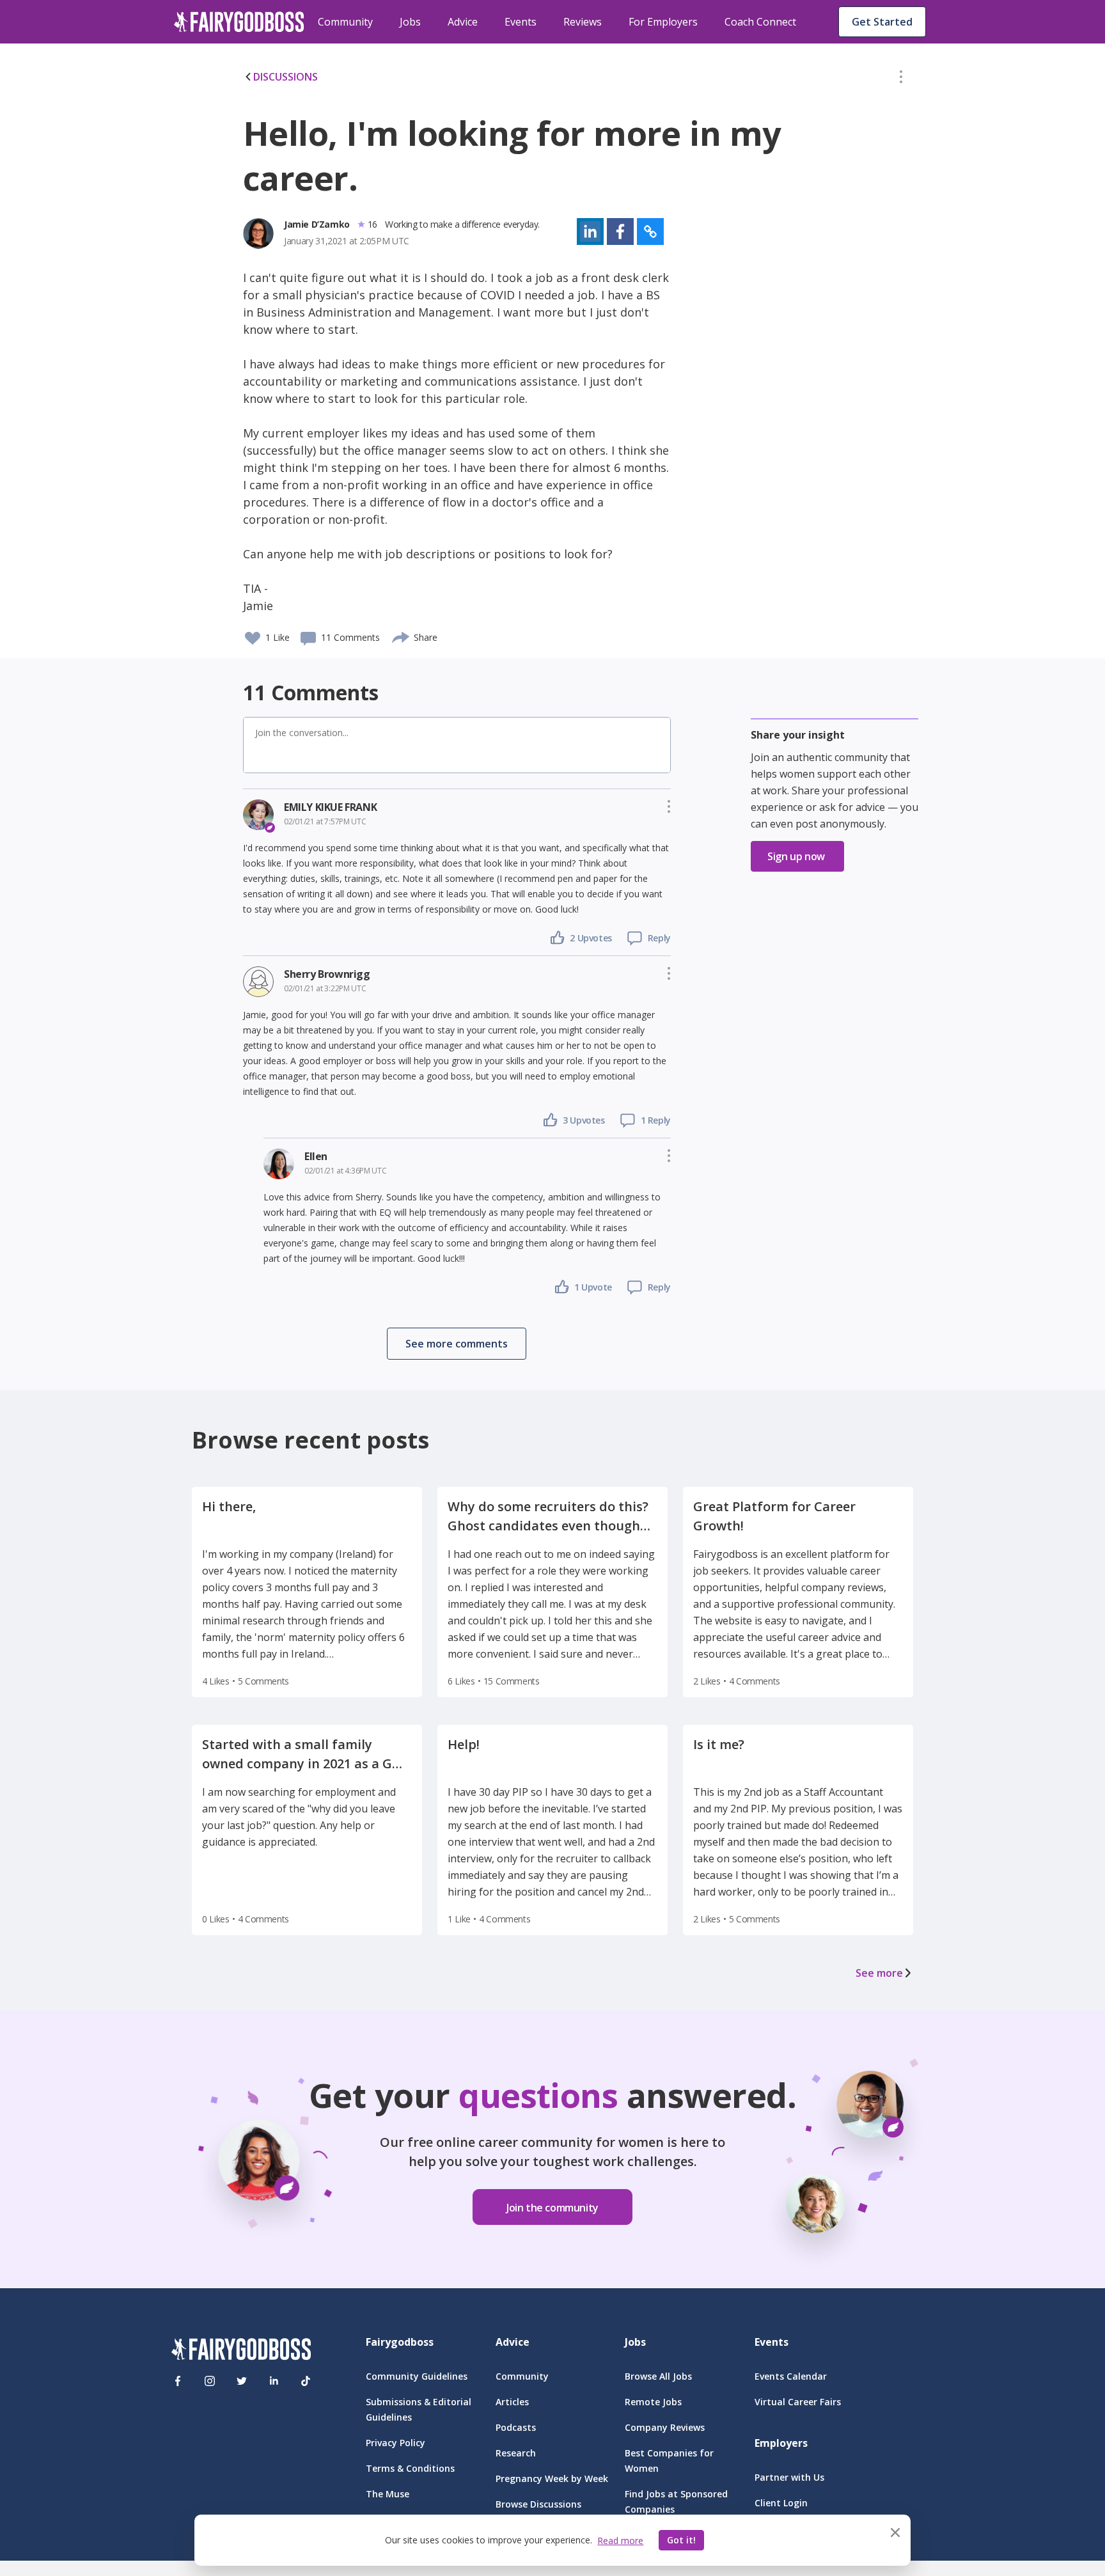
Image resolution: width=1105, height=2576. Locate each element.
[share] (401, 636)
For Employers (663, 22)
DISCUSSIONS (286, 77)
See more (879, 1973)
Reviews (583, 22)
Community (345, 22)
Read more (620, 2541)
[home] (239, 22)
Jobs (410, 22)
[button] (901, 79)
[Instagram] (210, 2381)
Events (521, 22)
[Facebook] (178, 2381)
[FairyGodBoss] (241, 2351)
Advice (463, 22)
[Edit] (901, 79)
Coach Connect (760, 22)
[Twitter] (242, 2381)
